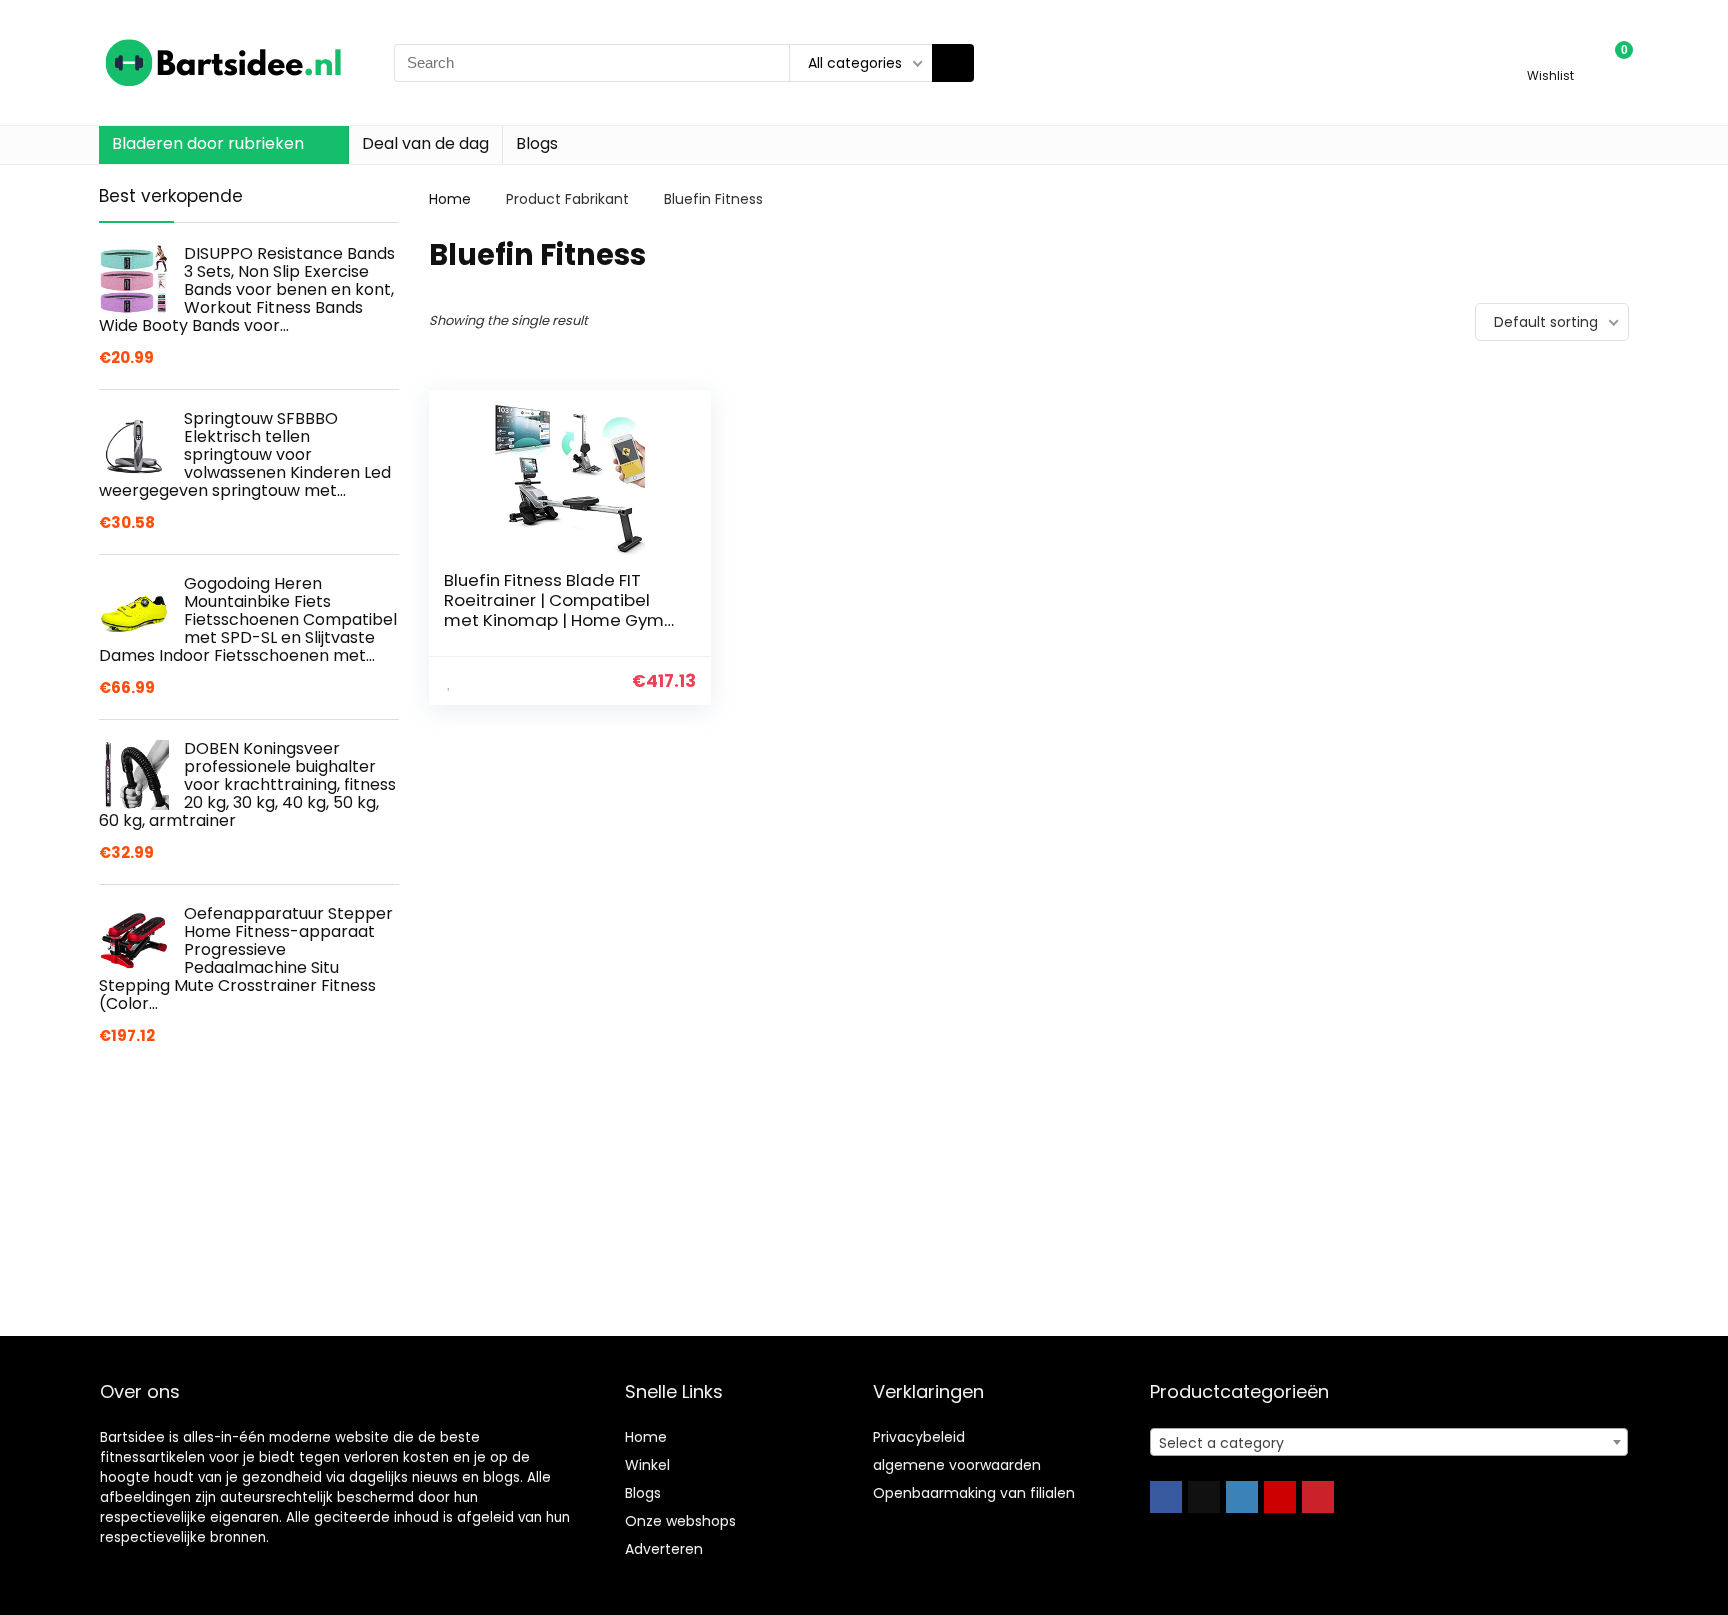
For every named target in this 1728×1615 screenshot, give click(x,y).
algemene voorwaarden (957, 1465)
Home (450, 199)
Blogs (537, 143)
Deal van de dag (425, 143)
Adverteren (664, 1549)
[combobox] (1389, 1442)
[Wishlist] (1550, 53)
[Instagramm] (1242, 1497)
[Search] (953, 63)
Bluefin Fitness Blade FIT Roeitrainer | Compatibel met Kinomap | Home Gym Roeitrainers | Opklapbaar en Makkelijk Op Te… (554, 620)
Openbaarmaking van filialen (974, 1493)
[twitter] (1204, 1497)
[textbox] (1389, 1443)
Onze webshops (680, 1521)
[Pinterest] (1318, 1497)
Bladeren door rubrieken (208, 143)
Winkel (647, 1465)
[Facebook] (1166, 1497)
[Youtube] (1280, 1497)
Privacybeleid (919, 1437)
